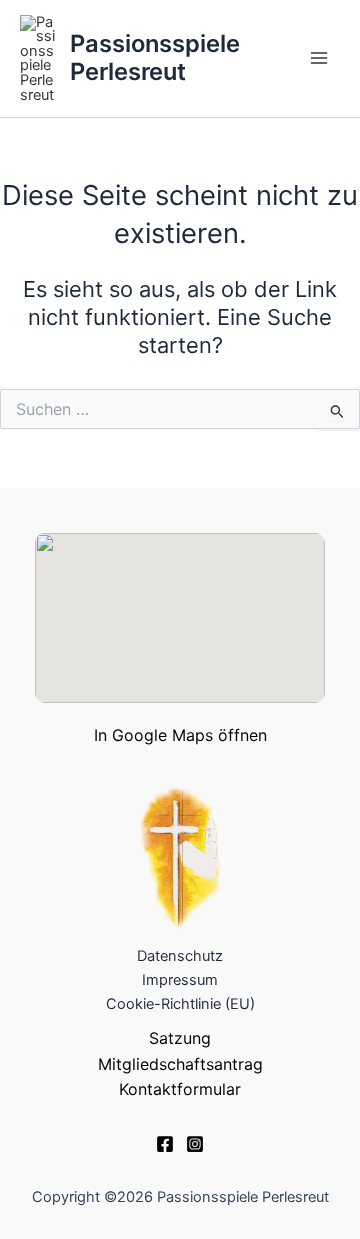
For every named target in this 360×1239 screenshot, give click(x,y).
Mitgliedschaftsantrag (180, 1064)
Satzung (180, 1038)
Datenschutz (180, 956)
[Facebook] (165, 1144)
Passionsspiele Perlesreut (155, 57)
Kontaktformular (180, 1089)
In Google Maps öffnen (180, 735)
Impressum (180, 980)
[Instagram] (195, 1144)
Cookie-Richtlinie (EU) (180, 1004)
